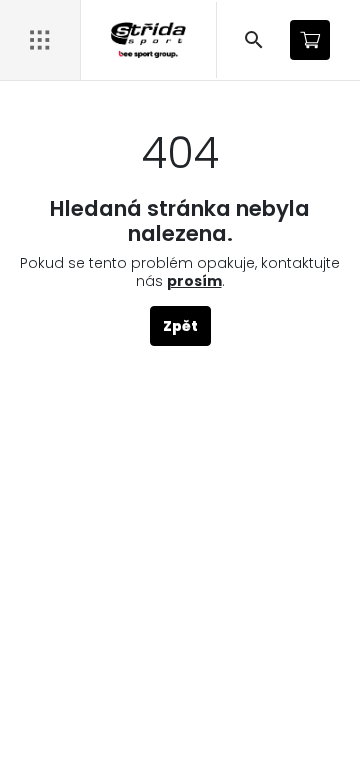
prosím (194, 281)
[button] (254, 40)
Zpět (180, 326)
